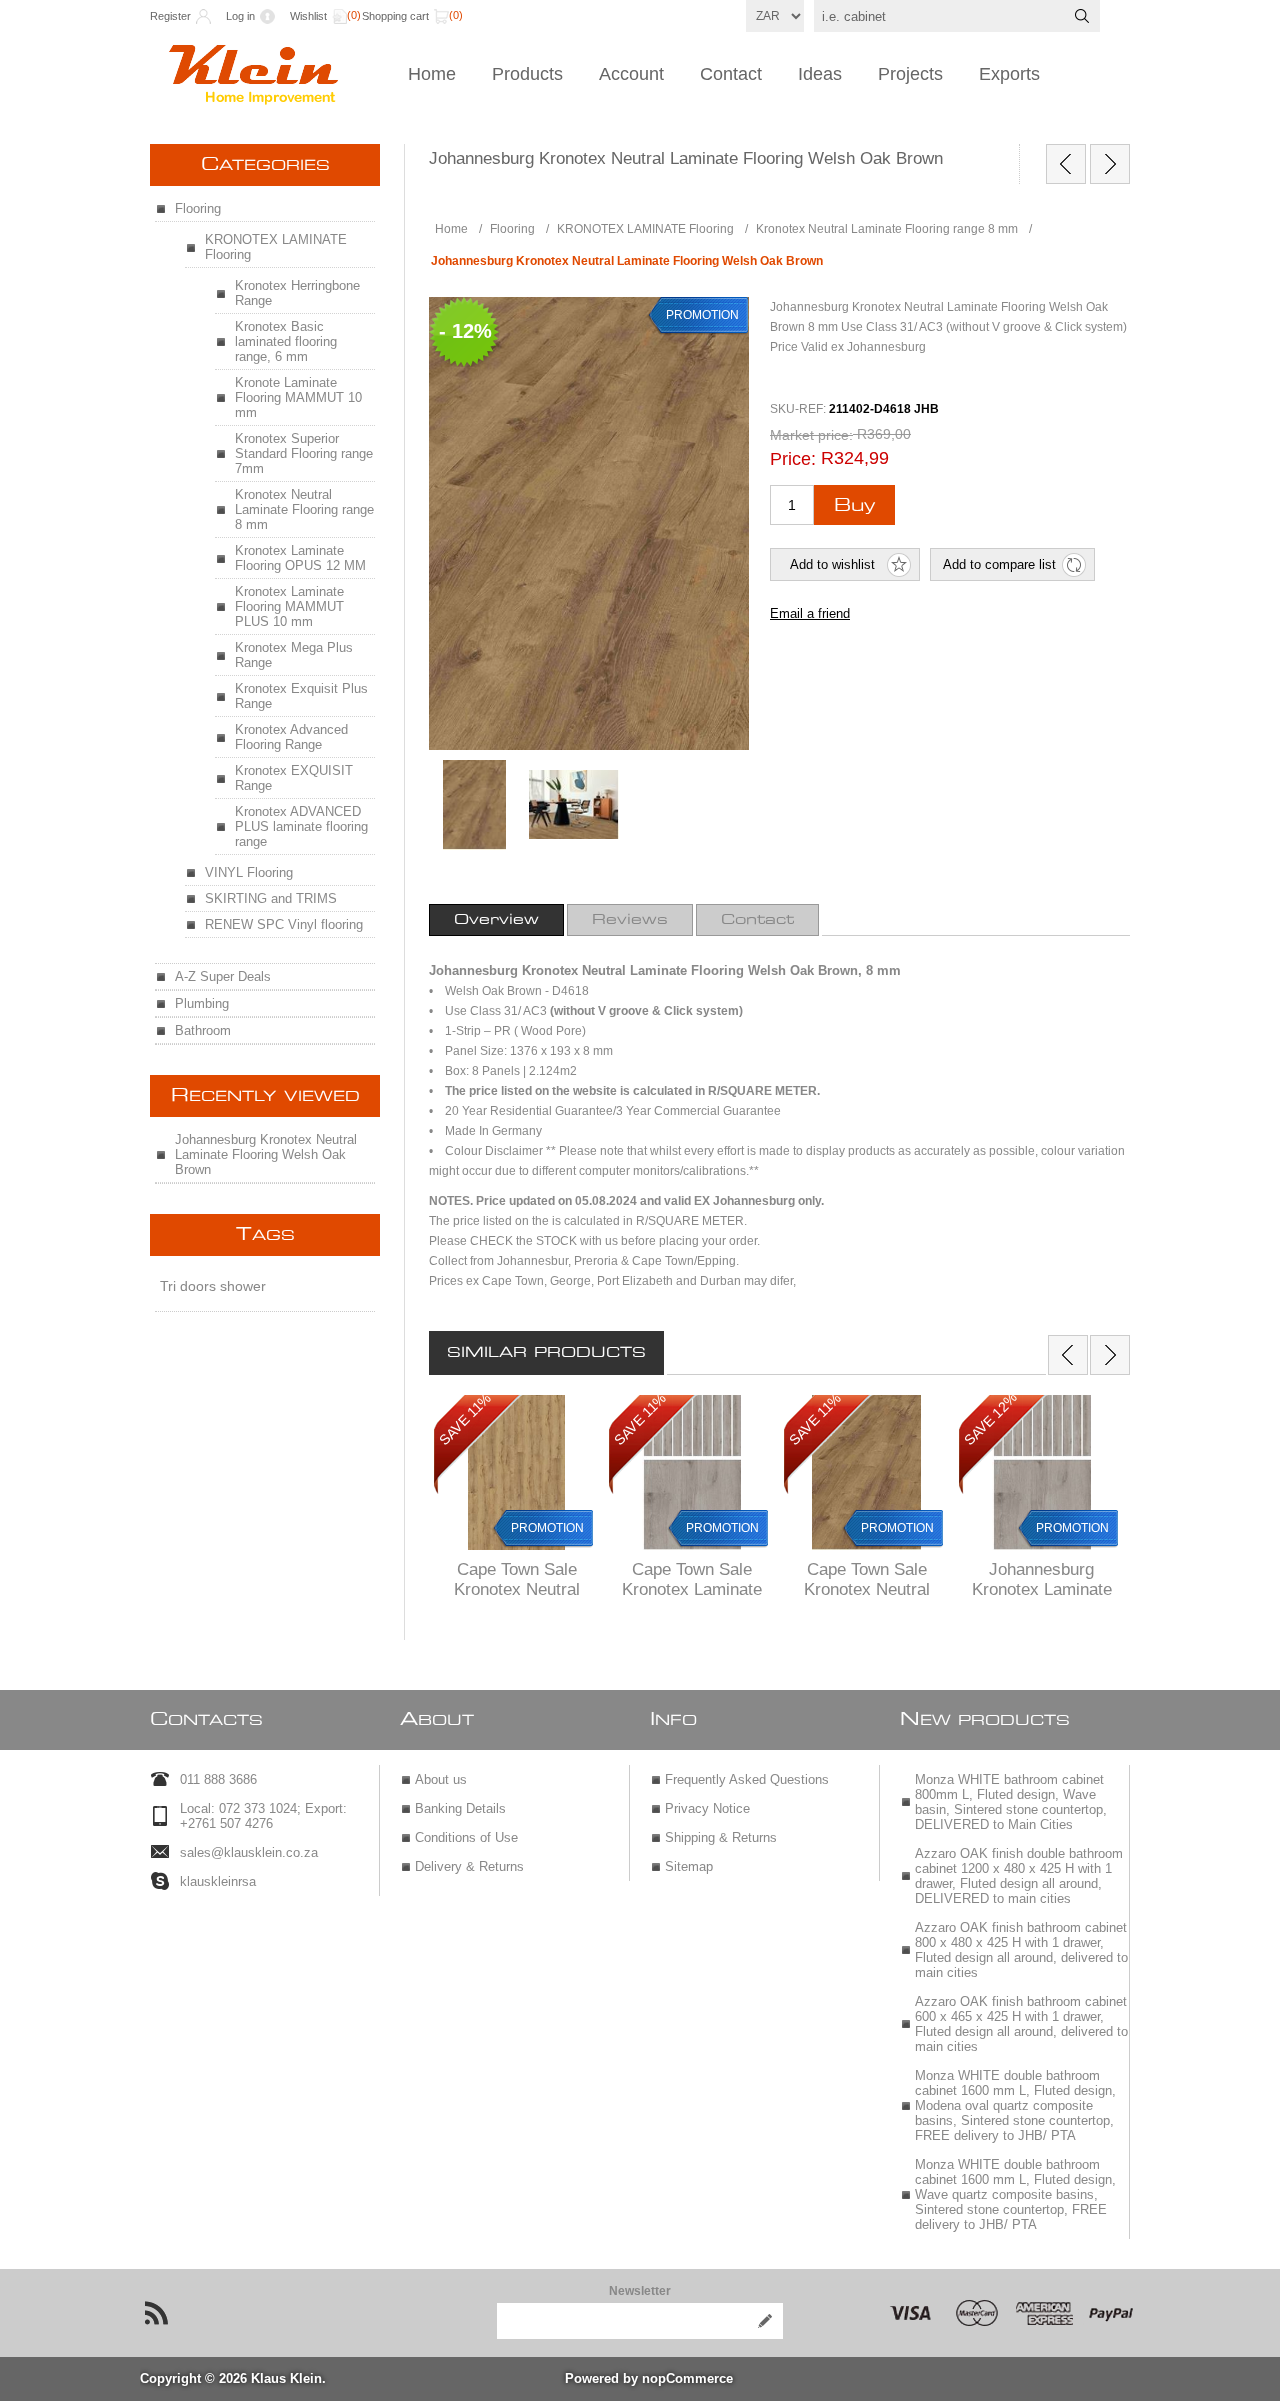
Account (631, 74)
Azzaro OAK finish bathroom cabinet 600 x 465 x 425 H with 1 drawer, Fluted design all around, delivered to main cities (1021, 2024)
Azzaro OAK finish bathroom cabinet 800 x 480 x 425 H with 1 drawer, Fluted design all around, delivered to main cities (1021, 1950)
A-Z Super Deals (223, 976)
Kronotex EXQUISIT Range (294, 778)
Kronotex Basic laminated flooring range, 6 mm (286, 341)
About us (441, 1779)
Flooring (198, 208)
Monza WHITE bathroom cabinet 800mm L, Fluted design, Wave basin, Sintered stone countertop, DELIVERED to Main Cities (1011, 1802)
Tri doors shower (213, 1286)
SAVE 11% (465, 1419)
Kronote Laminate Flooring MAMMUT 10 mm (298, 397)
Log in (240, 16)
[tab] (496, 920)
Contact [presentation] (757, 920)
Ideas (820, 74)
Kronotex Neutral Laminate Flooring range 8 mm (304, 509)
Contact (731, 74)
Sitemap (689, 1866)
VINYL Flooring (249, 872)
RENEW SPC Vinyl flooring (284, 924)
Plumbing (202, 1003)
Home (432, 74)
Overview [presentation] (496, 920)
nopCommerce (687, 2378)
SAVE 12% (990, 1418)
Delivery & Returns (469, 1866)
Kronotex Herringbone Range (297, 293)
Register (170, 16)
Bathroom (203, 1030)
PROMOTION (547, 1528)
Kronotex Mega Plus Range (294, 655)
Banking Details (460, 1808)
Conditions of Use (466, 1837)
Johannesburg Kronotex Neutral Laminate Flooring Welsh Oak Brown (266, 1154)
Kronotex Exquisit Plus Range (301, 696)
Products (527, 74)
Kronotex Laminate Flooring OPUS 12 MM (300, 558)
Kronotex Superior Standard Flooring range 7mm (304, 453)
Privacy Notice (707, 1808)
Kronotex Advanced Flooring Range (291, 737)
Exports (1009, 74)
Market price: (811, 435)
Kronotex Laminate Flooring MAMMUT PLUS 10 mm (289, 606)
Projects (910, 74)
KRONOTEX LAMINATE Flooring (276, 247)
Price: (793, 459)
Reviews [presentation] (630, 920)
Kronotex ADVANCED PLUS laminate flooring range (301, 826)
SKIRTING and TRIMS (271, 898)
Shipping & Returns (721, 1837)
